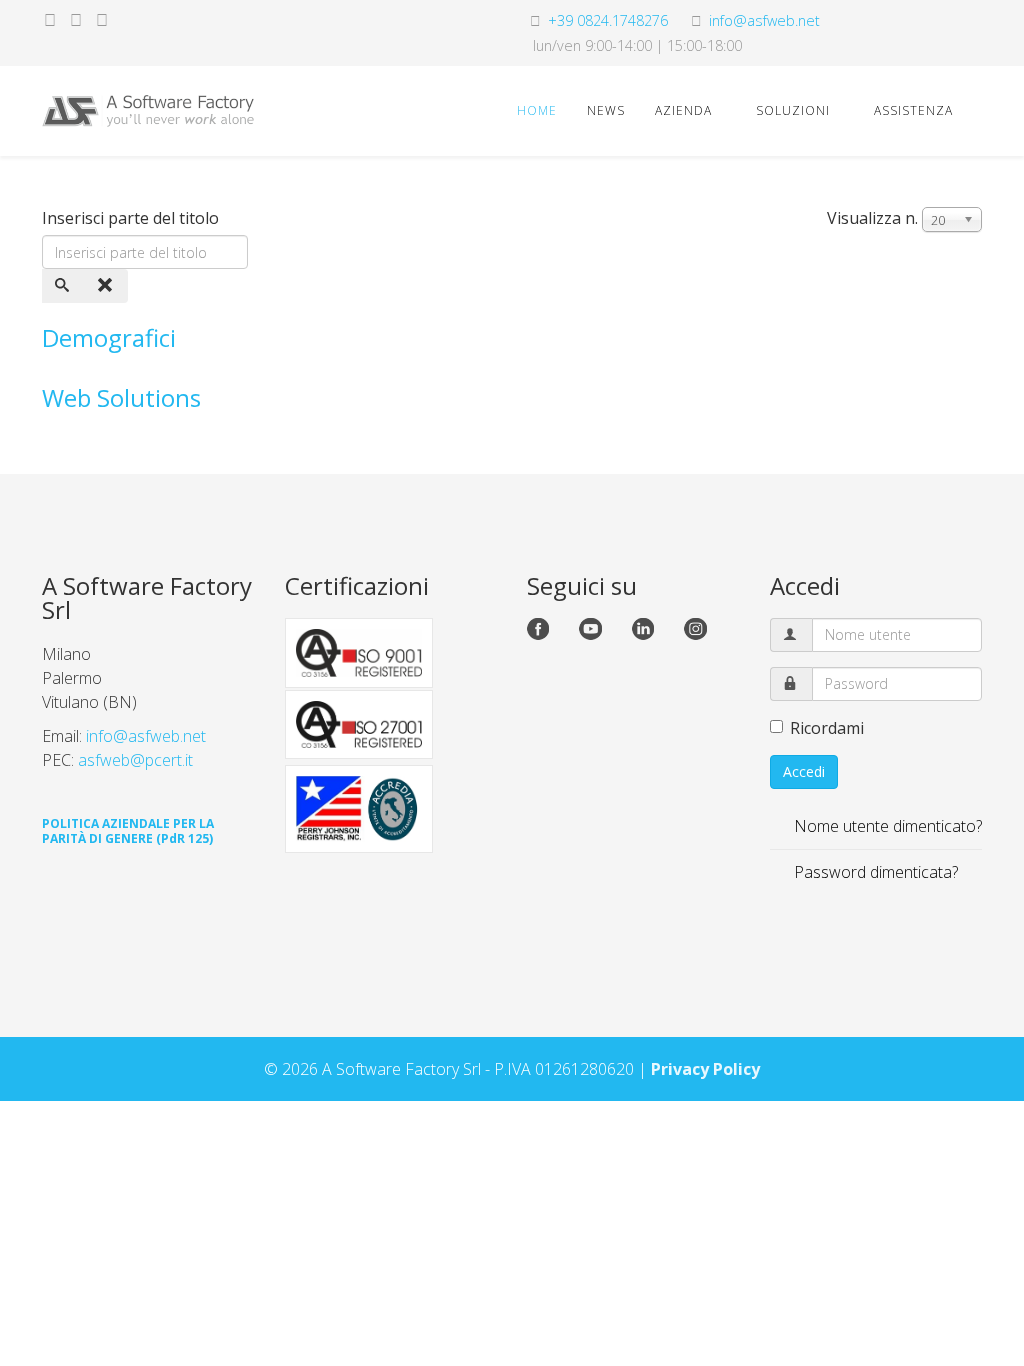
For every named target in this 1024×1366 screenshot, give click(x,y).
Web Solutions (121, 397)
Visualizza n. (872, 218)
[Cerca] (64, 286)
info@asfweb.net (764, 20)
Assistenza (913, 110)
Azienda (683, 110)
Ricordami (827, 728)
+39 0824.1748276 (608, 20)
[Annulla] (107, 286)
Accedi (804, 771)
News (606, 110)
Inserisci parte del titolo (132, 218)
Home (537, 110)
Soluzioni (793, 110)
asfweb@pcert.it (135, 760)
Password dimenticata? (874, 872)
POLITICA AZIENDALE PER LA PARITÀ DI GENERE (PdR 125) (128, 831)
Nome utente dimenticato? (886, 826)
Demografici (109, 337)
